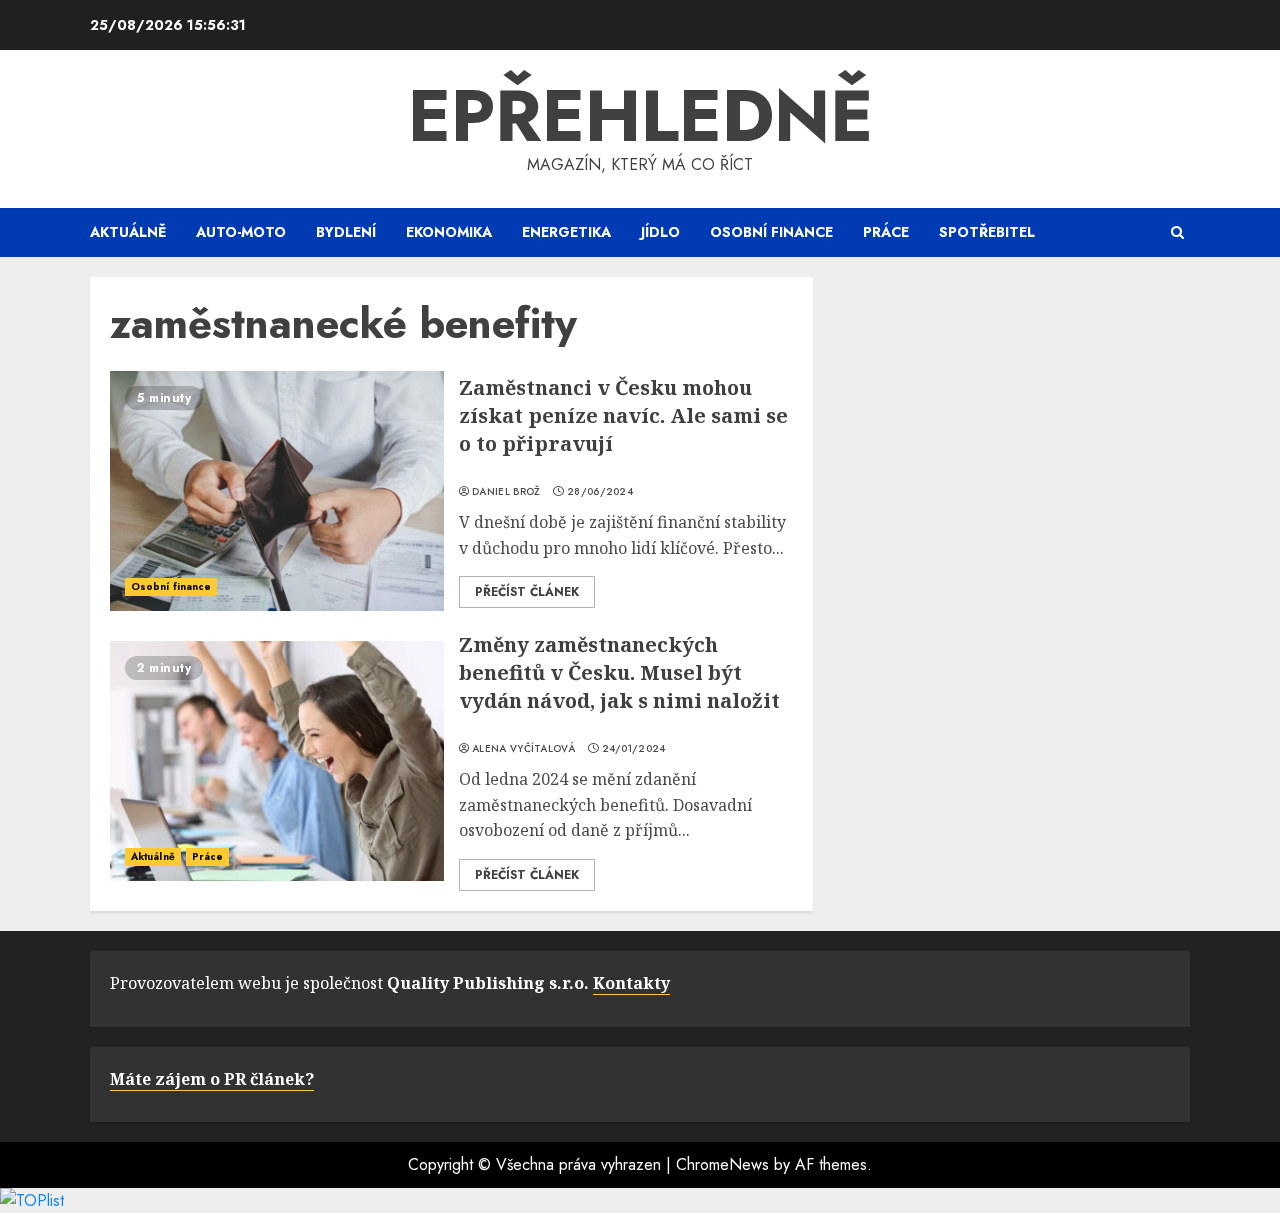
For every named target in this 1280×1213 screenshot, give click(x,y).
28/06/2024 (600, 492)
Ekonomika (449, 232)
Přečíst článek (527, 592)
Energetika (566, 232)
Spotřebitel (987, 232)
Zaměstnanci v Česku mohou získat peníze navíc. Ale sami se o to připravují (623, 415)
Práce (886, 232)
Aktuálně (128, 232)
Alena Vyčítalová (523, 749)
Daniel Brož (506, 492)
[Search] (1177, 232)
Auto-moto (241, 232)
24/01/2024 (634, 749)
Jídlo (660, 232)
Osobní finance (771, 232)
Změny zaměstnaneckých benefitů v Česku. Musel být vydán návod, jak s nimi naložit (619, 672)
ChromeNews (722, 1164)
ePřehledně (640, 116)
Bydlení (346, 232)
